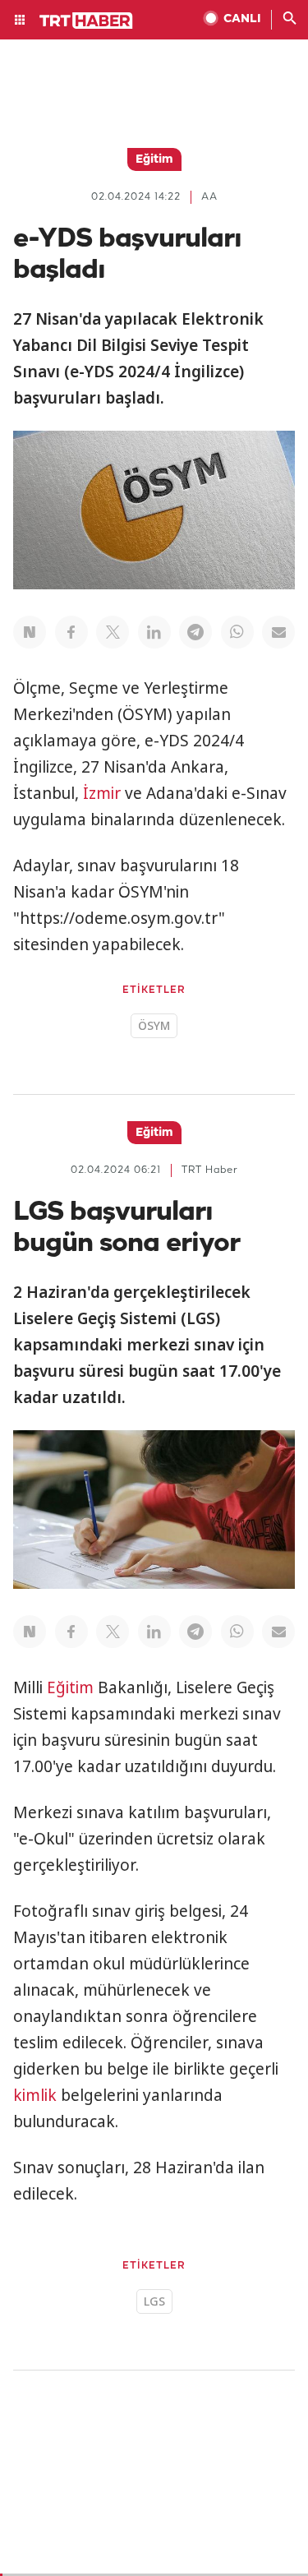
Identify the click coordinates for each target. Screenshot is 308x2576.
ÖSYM (154, 1025)
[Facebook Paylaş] (71, 632)
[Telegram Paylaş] (195, 632)
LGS (154, 2301)
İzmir (102, 793)
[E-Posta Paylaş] (278, 632)
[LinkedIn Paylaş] (154, 632)
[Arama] (290, 20)
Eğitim (70, 1687)
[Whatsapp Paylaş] (237, 632)
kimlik (35, 2095)
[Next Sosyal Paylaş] (30, 632)
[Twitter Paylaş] (113, 632)
